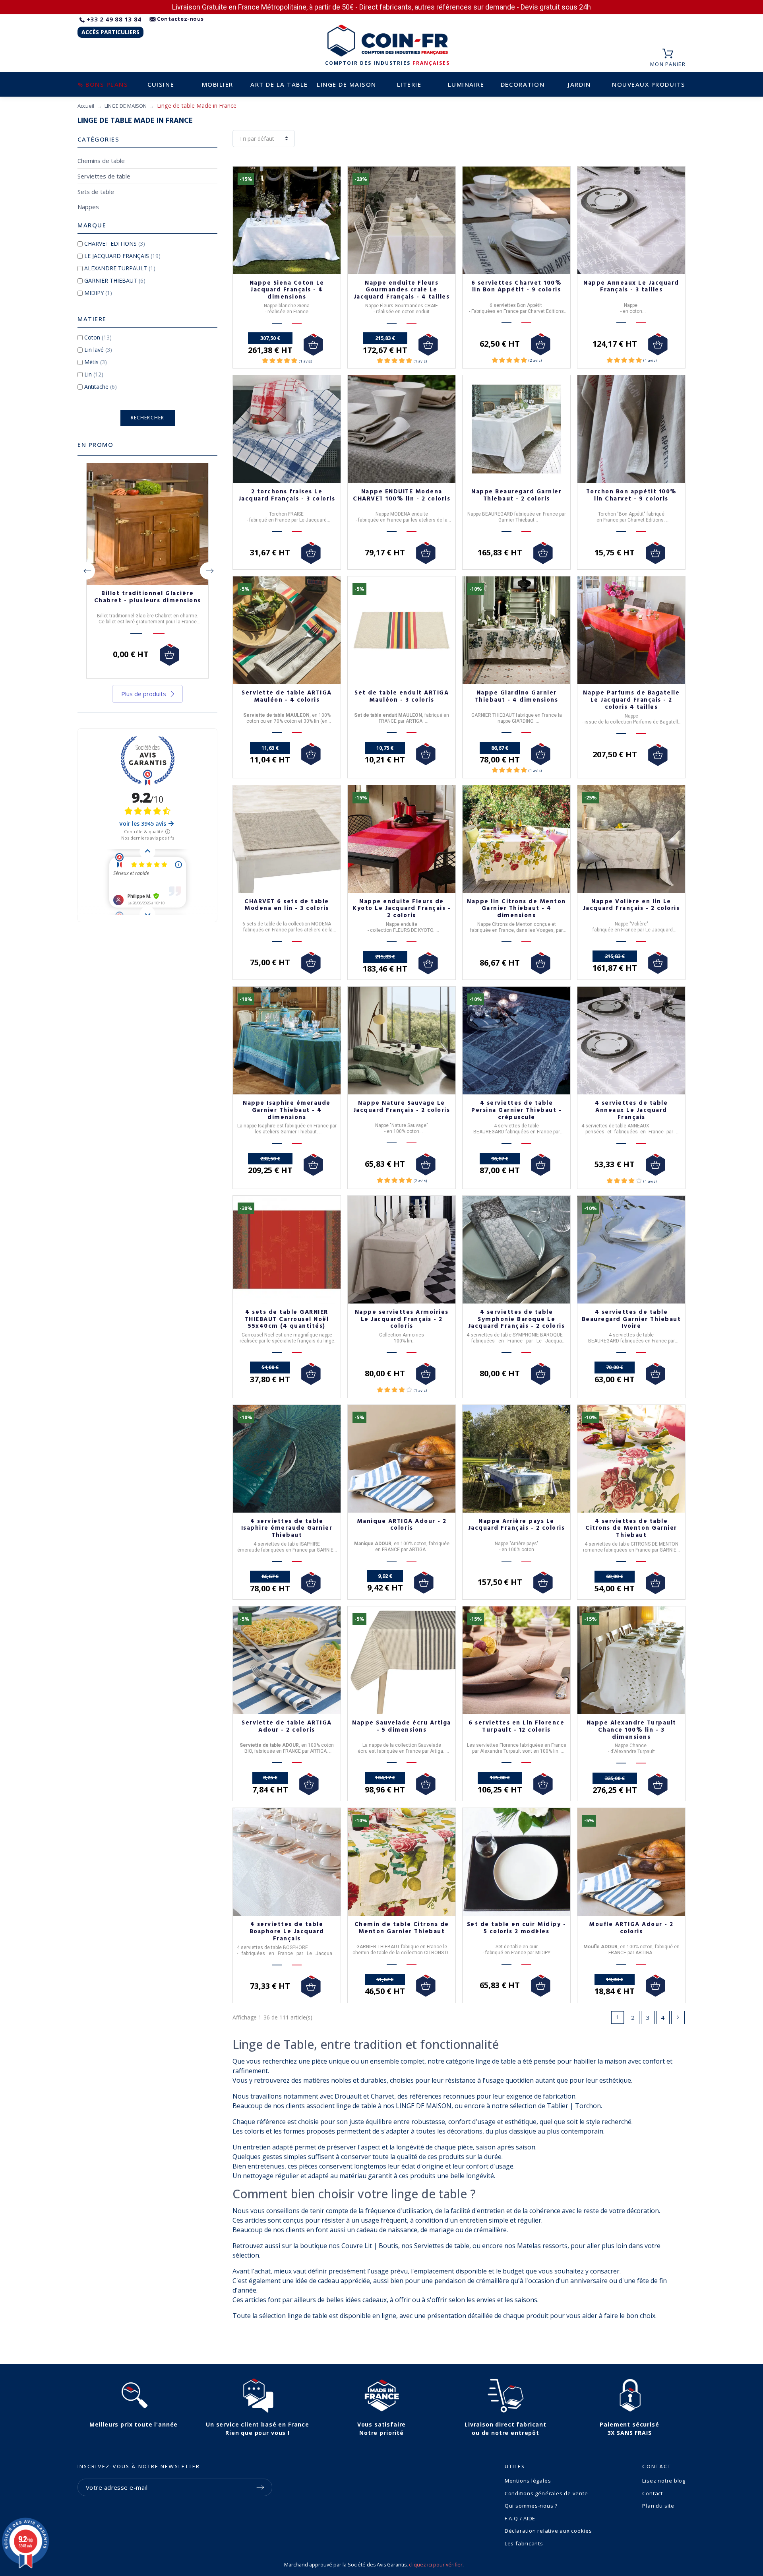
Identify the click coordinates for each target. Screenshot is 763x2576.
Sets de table (96, 192)
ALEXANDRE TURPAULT (120, 268)
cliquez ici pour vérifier (436, 2565)
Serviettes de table (104, 176)
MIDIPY (98, 293)
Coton (98, 337)
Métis (96, 362)
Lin (94, 374)
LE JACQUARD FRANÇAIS (122, 256)
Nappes (88, 207)
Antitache (101, 387)
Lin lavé (98, 350)
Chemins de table (101, 161)
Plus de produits (144, 694)
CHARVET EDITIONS (115, 243)
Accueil (86, 106)
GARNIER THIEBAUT (115, 280)
